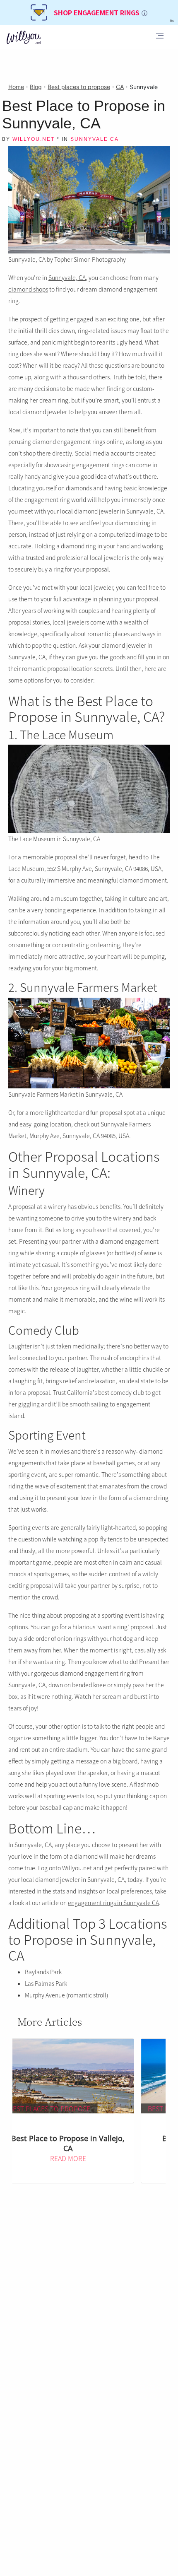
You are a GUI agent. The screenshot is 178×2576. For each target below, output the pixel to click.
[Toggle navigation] (160, 37)
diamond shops (28, 289)
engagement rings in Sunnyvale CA (113, 1903)
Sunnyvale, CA (67, 277)
